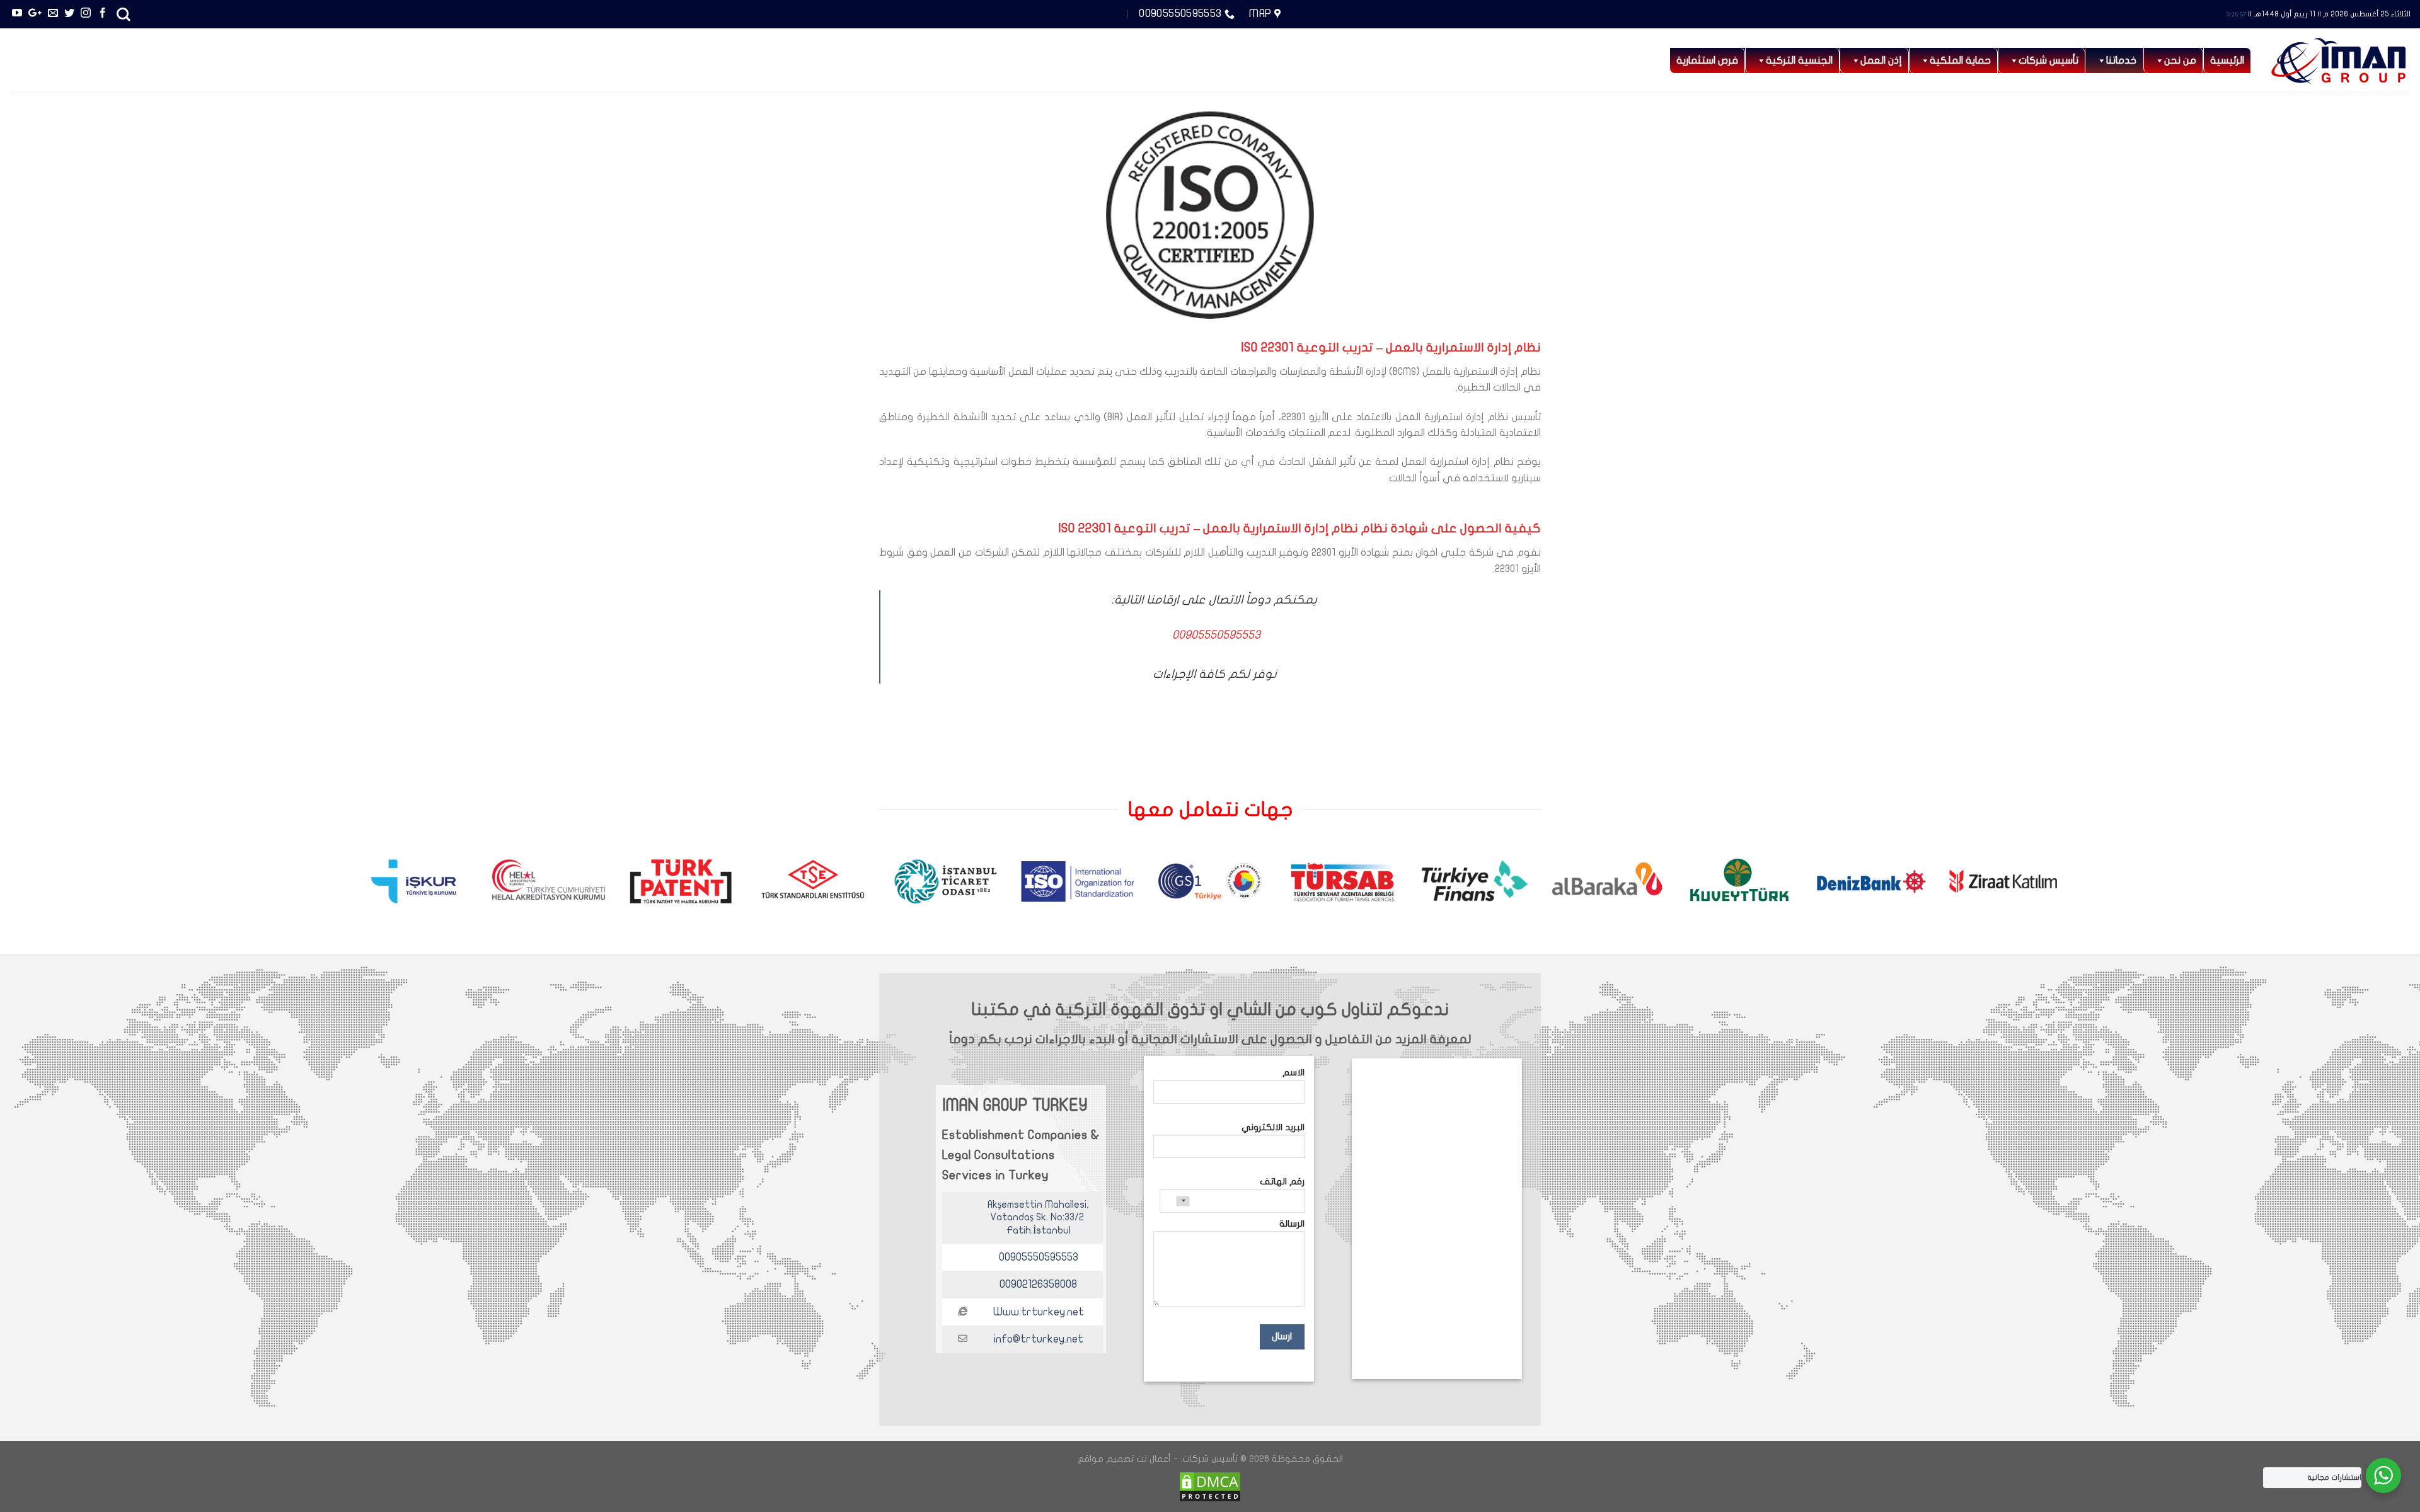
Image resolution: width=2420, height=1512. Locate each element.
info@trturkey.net (1039, 1339)
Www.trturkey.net (1039, 1312)
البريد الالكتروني (1273, 1127)
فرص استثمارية (1707, 60)
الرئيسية (2227, 60)
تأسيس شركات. (1209, 1459)
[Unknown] (1175, 1201)
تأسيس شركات (2048, 60)
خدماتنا (2121, 60)
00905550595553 (1039, 1257)
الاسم (1294, 1073)
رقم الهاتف (1282, 1182)
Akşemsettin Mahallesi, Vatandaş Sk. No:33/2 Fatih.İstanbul (1038, 1218)
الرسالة (1292, 1224)
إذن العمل (1881, 60)
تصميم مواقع (1106, 1459)
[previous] (2347, 887)
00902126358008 (1038, 1284)
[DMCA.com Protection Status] (1210, 1486)
